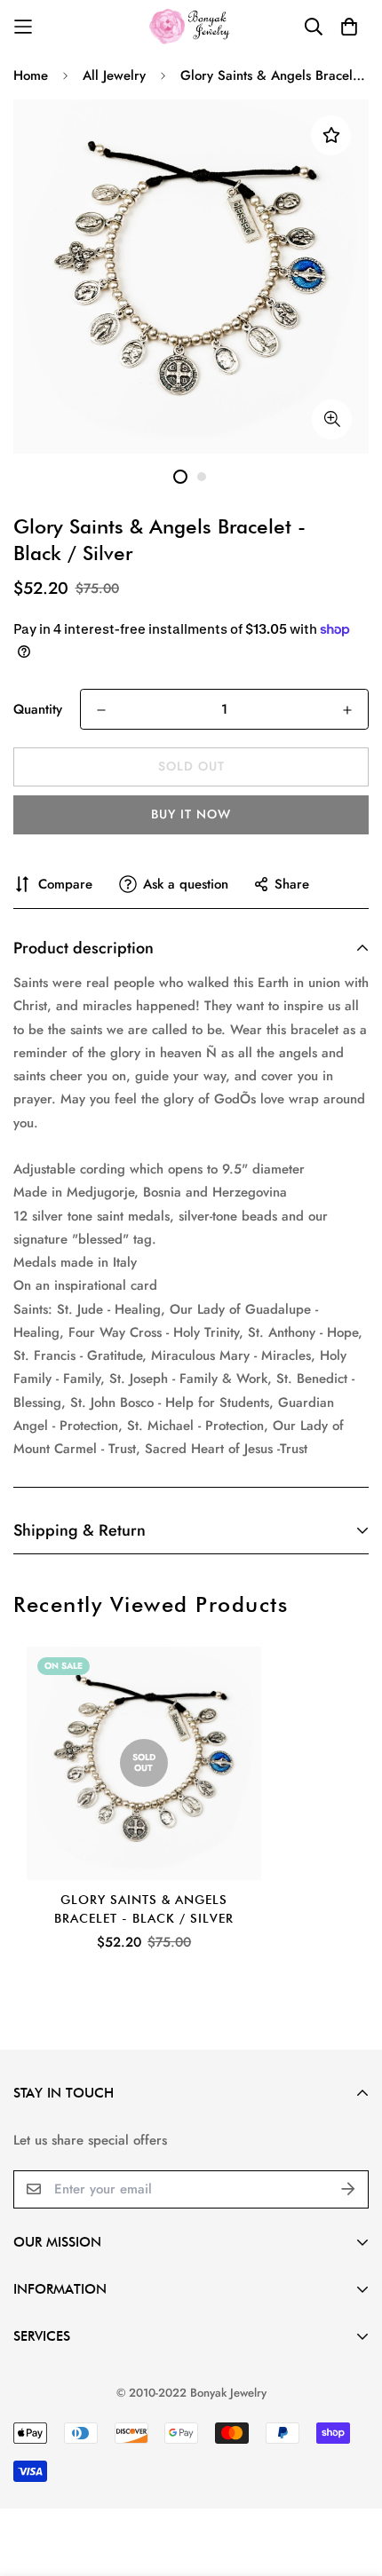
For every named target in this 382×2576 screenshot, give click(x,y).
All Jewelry (114, 75)
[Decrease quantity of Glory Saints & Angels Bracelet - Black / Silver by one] (101, 710)
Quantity (38, 709)
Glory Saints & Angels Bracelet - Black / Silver (144, 1909)
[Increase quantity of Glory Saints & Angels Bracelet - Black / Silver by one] (347, 710)
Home (31, 75)
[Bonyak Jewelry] (191, 26)
